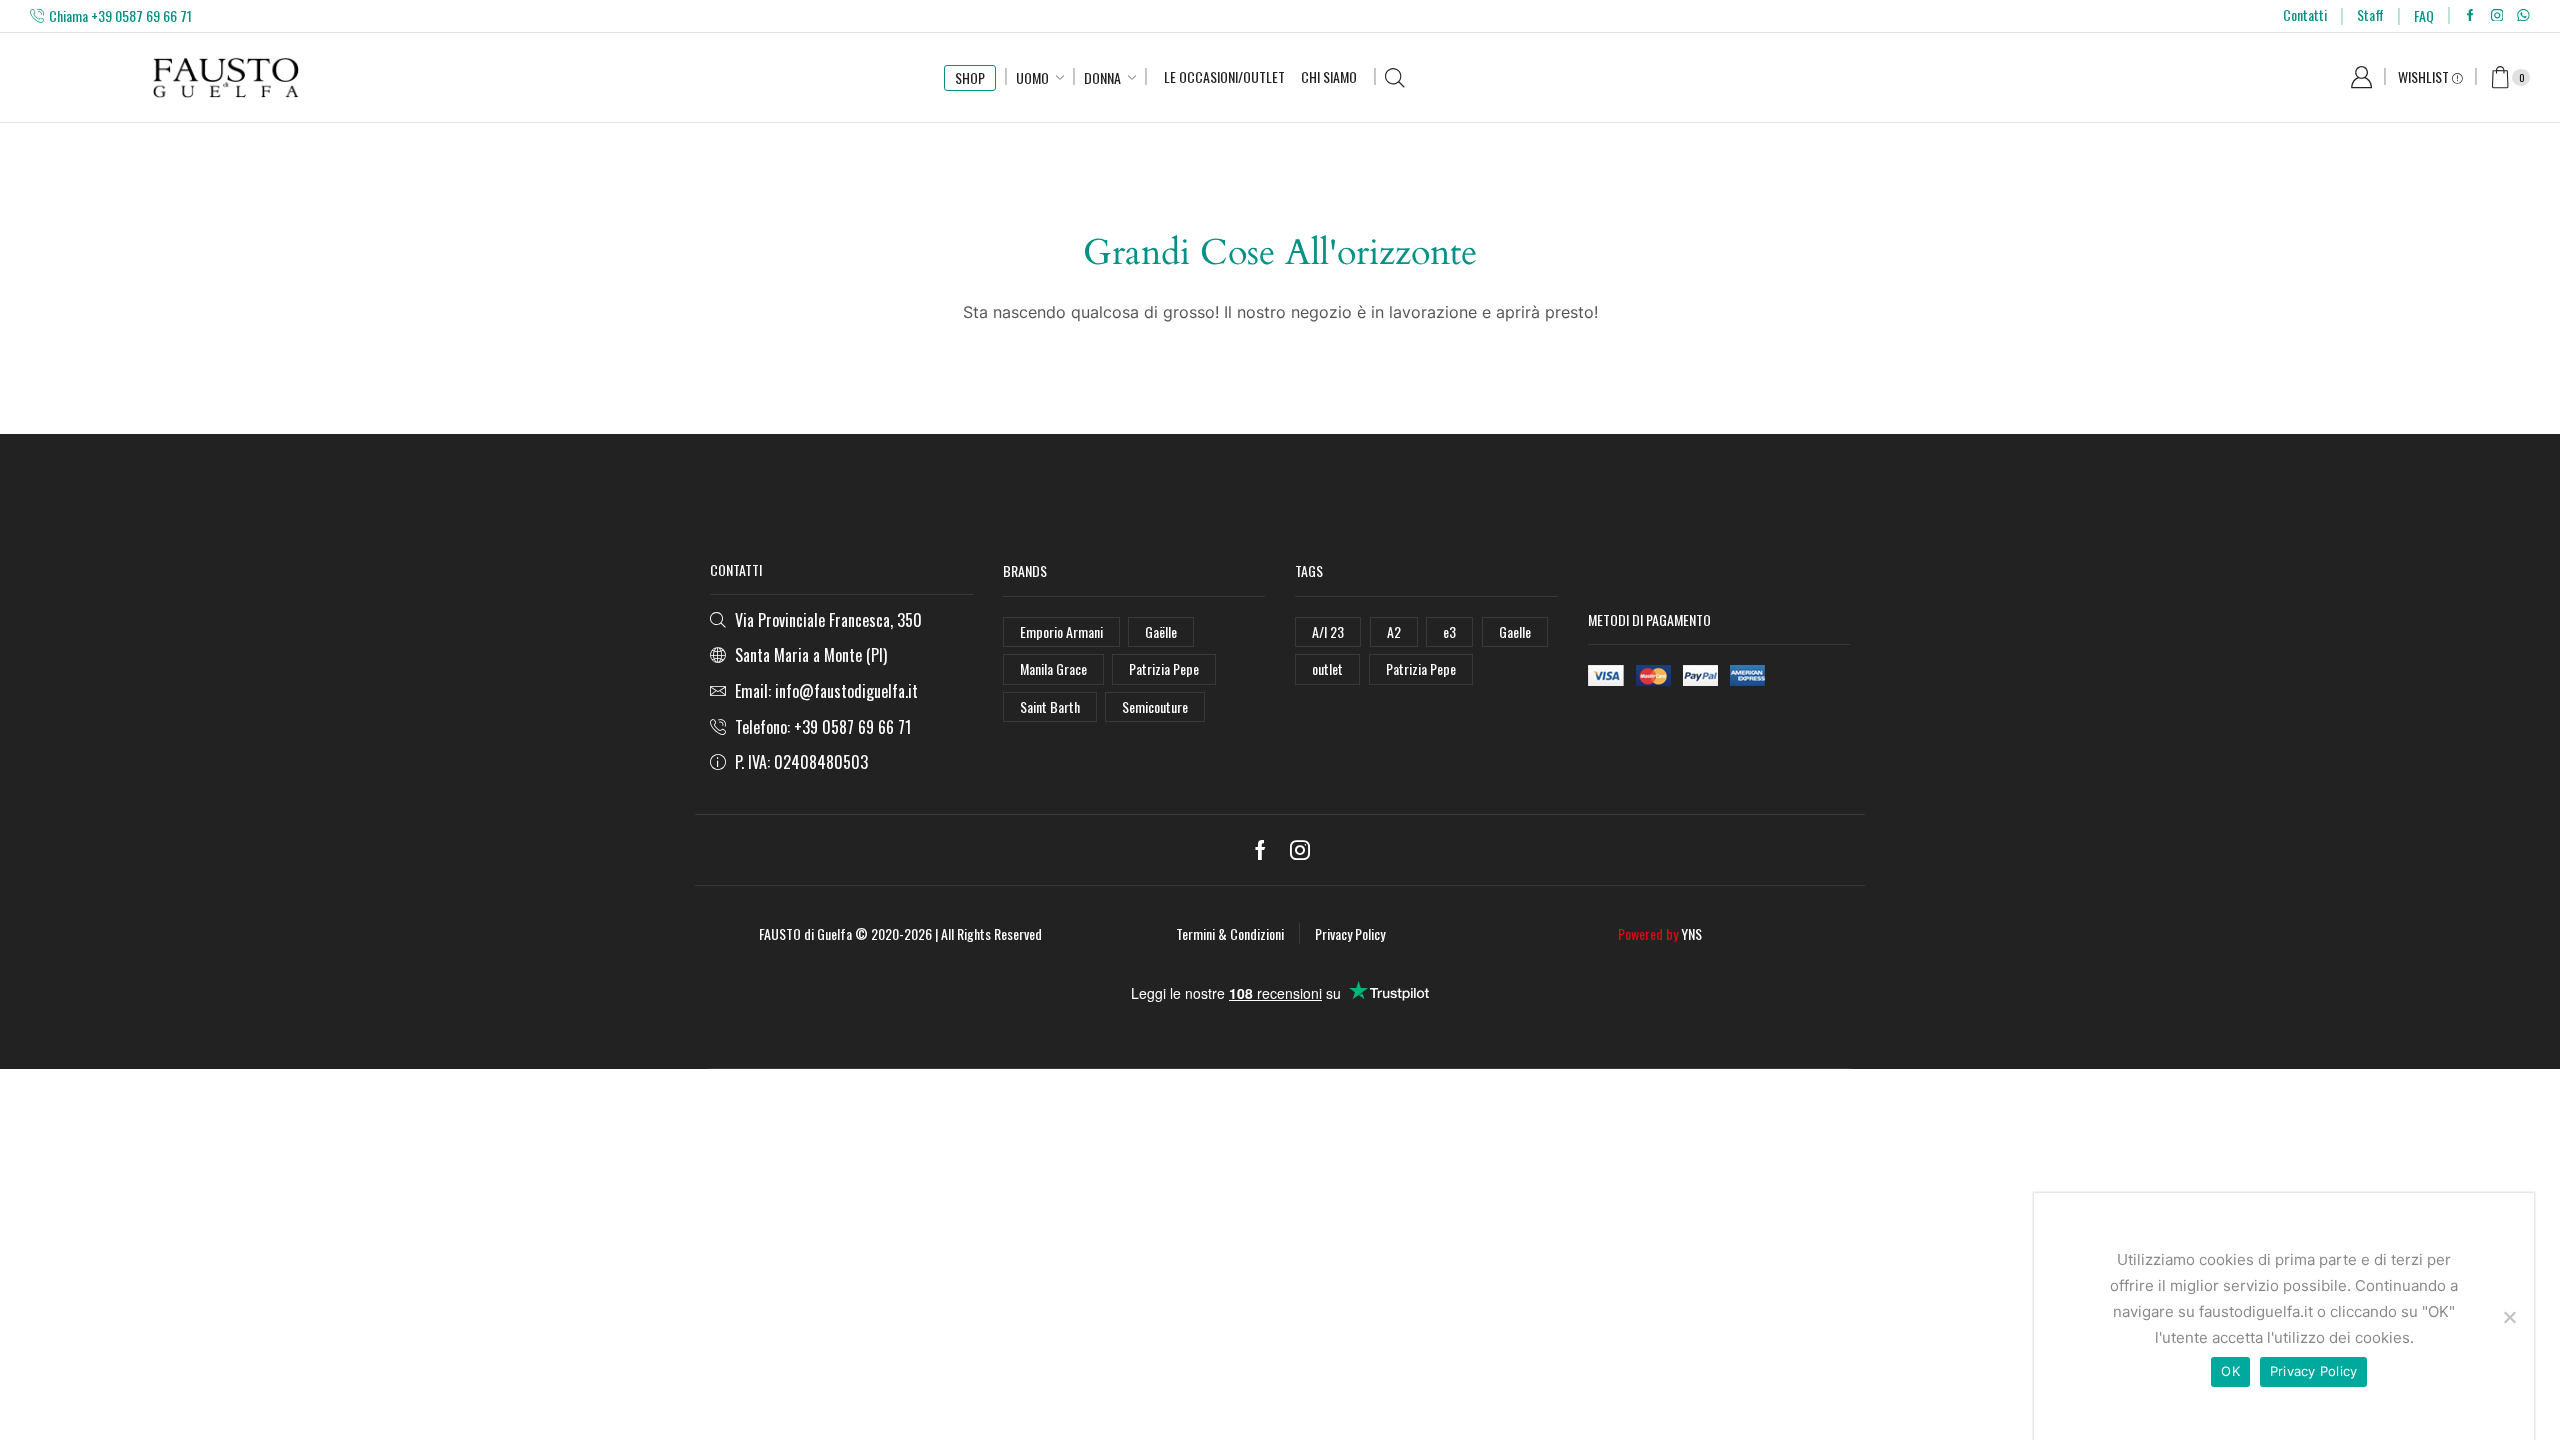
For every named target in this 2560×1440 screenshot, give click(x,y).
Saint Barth (1050, 706)
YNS (1691, 933)
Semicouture (1155, 706)
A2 (1394, 631)
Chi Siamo (1329, 76)
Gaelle (1515, 631)
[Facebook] (2470, 16)
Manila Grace (1053, 668)
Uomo (1032, 77)
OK (2230, 1371)
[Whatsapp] (2523, 16)
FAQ (2424, 15)
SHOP (970, 77)
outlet (1327, 668)
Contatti (2305, 14)
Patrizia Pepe (1164, 668)
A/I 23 (1328, 631)
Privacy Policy (1350, 933)
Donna (1102, 77)
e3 (1449, 631)
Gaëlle (1161, 631)
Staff (2370, 14)
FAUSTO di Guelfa (805, 933)
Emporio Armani (1061, 631)
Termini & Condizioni (1230, 933)
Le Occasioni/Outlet (1224, 76)
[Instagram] (2497, 16)
